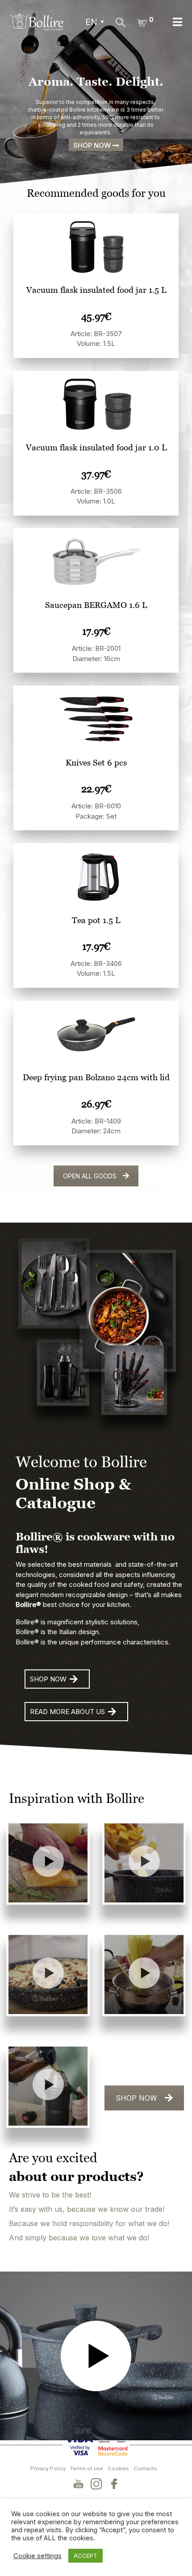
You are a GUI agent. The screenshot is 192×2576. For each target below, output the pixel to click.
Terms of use (87, 2468)
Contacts (145, 2468)
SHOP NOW (48, 1679)
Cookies (118, 2468)
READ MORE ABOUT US (67, 1712)
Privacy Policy (48, 2468)
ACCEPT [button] (86, 2555)
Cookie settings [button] (38, 2556)
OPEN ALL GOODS (90, 1176)
